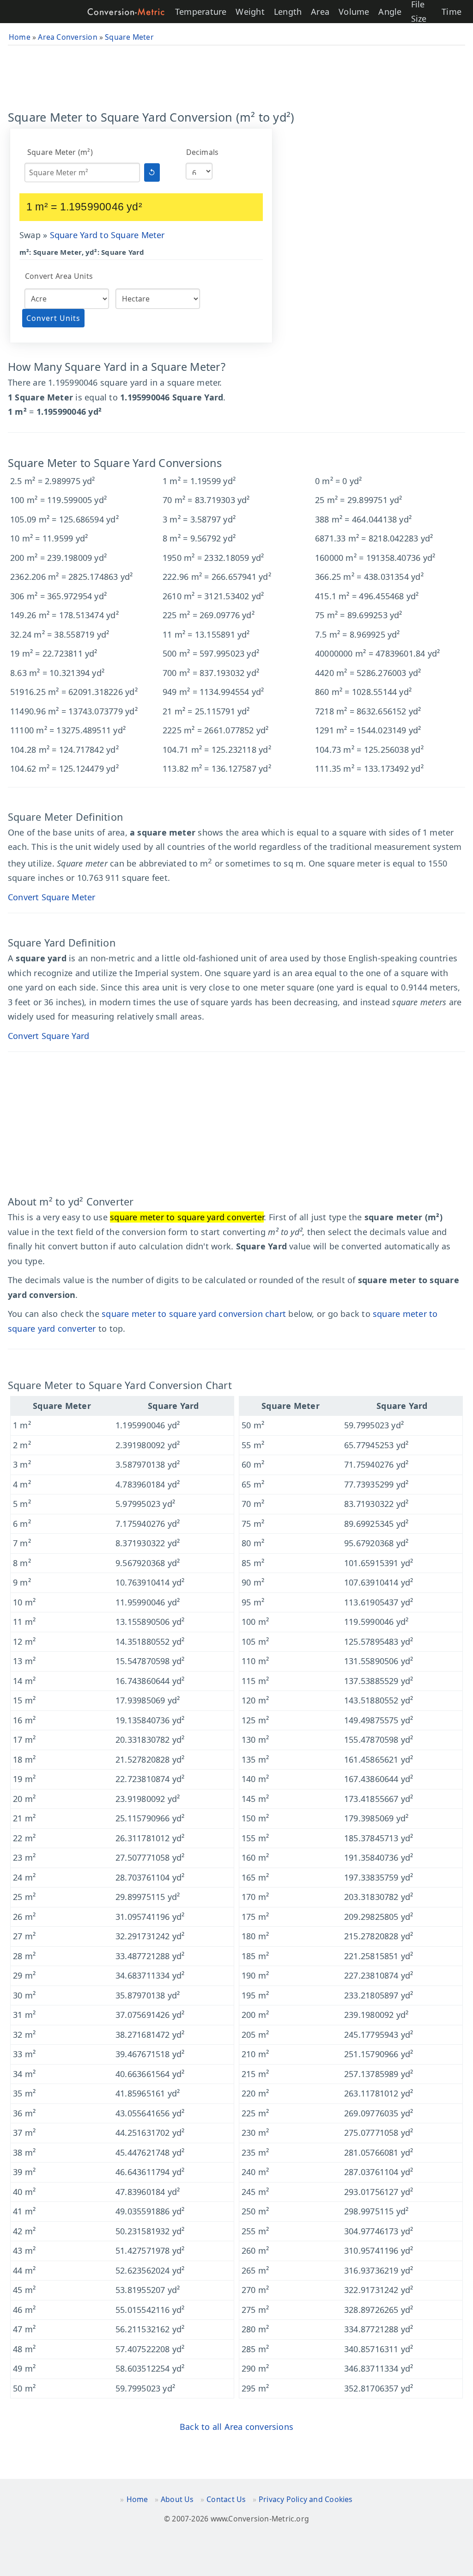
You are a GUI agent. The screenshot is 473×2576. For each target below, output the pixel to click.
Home (137, 2499)
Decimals (203, 152)
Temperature (201, 12)
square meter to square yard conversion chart (194, 1314)
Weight (250, 12)
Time (452, 12)
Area (320, 12)
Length (288, 12)
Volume (354, 12)
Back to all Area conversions (236, 2427)
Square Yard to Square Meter (107, 235)
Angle (390, 12)
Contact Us (226, 2499)
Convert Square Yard (49, 1036)
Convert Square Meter (52, 897)
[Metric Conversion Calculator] (126, 12)
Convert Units (53, 318)
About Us (177, 2499)
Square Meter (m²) (60, 152)
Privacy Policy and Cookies (306, 2499)
